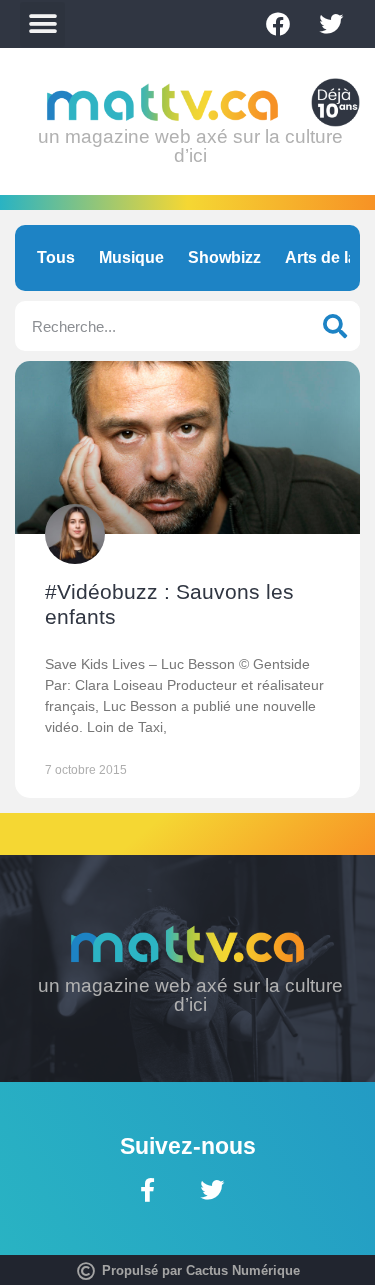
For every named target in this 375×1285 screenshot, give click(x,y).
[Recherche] (335, 326)
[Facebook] (278, 24)
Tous (56, 257)
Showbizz (224, 257)
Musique (131, 257)
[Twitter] (331, 24)
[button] (42, 24)
